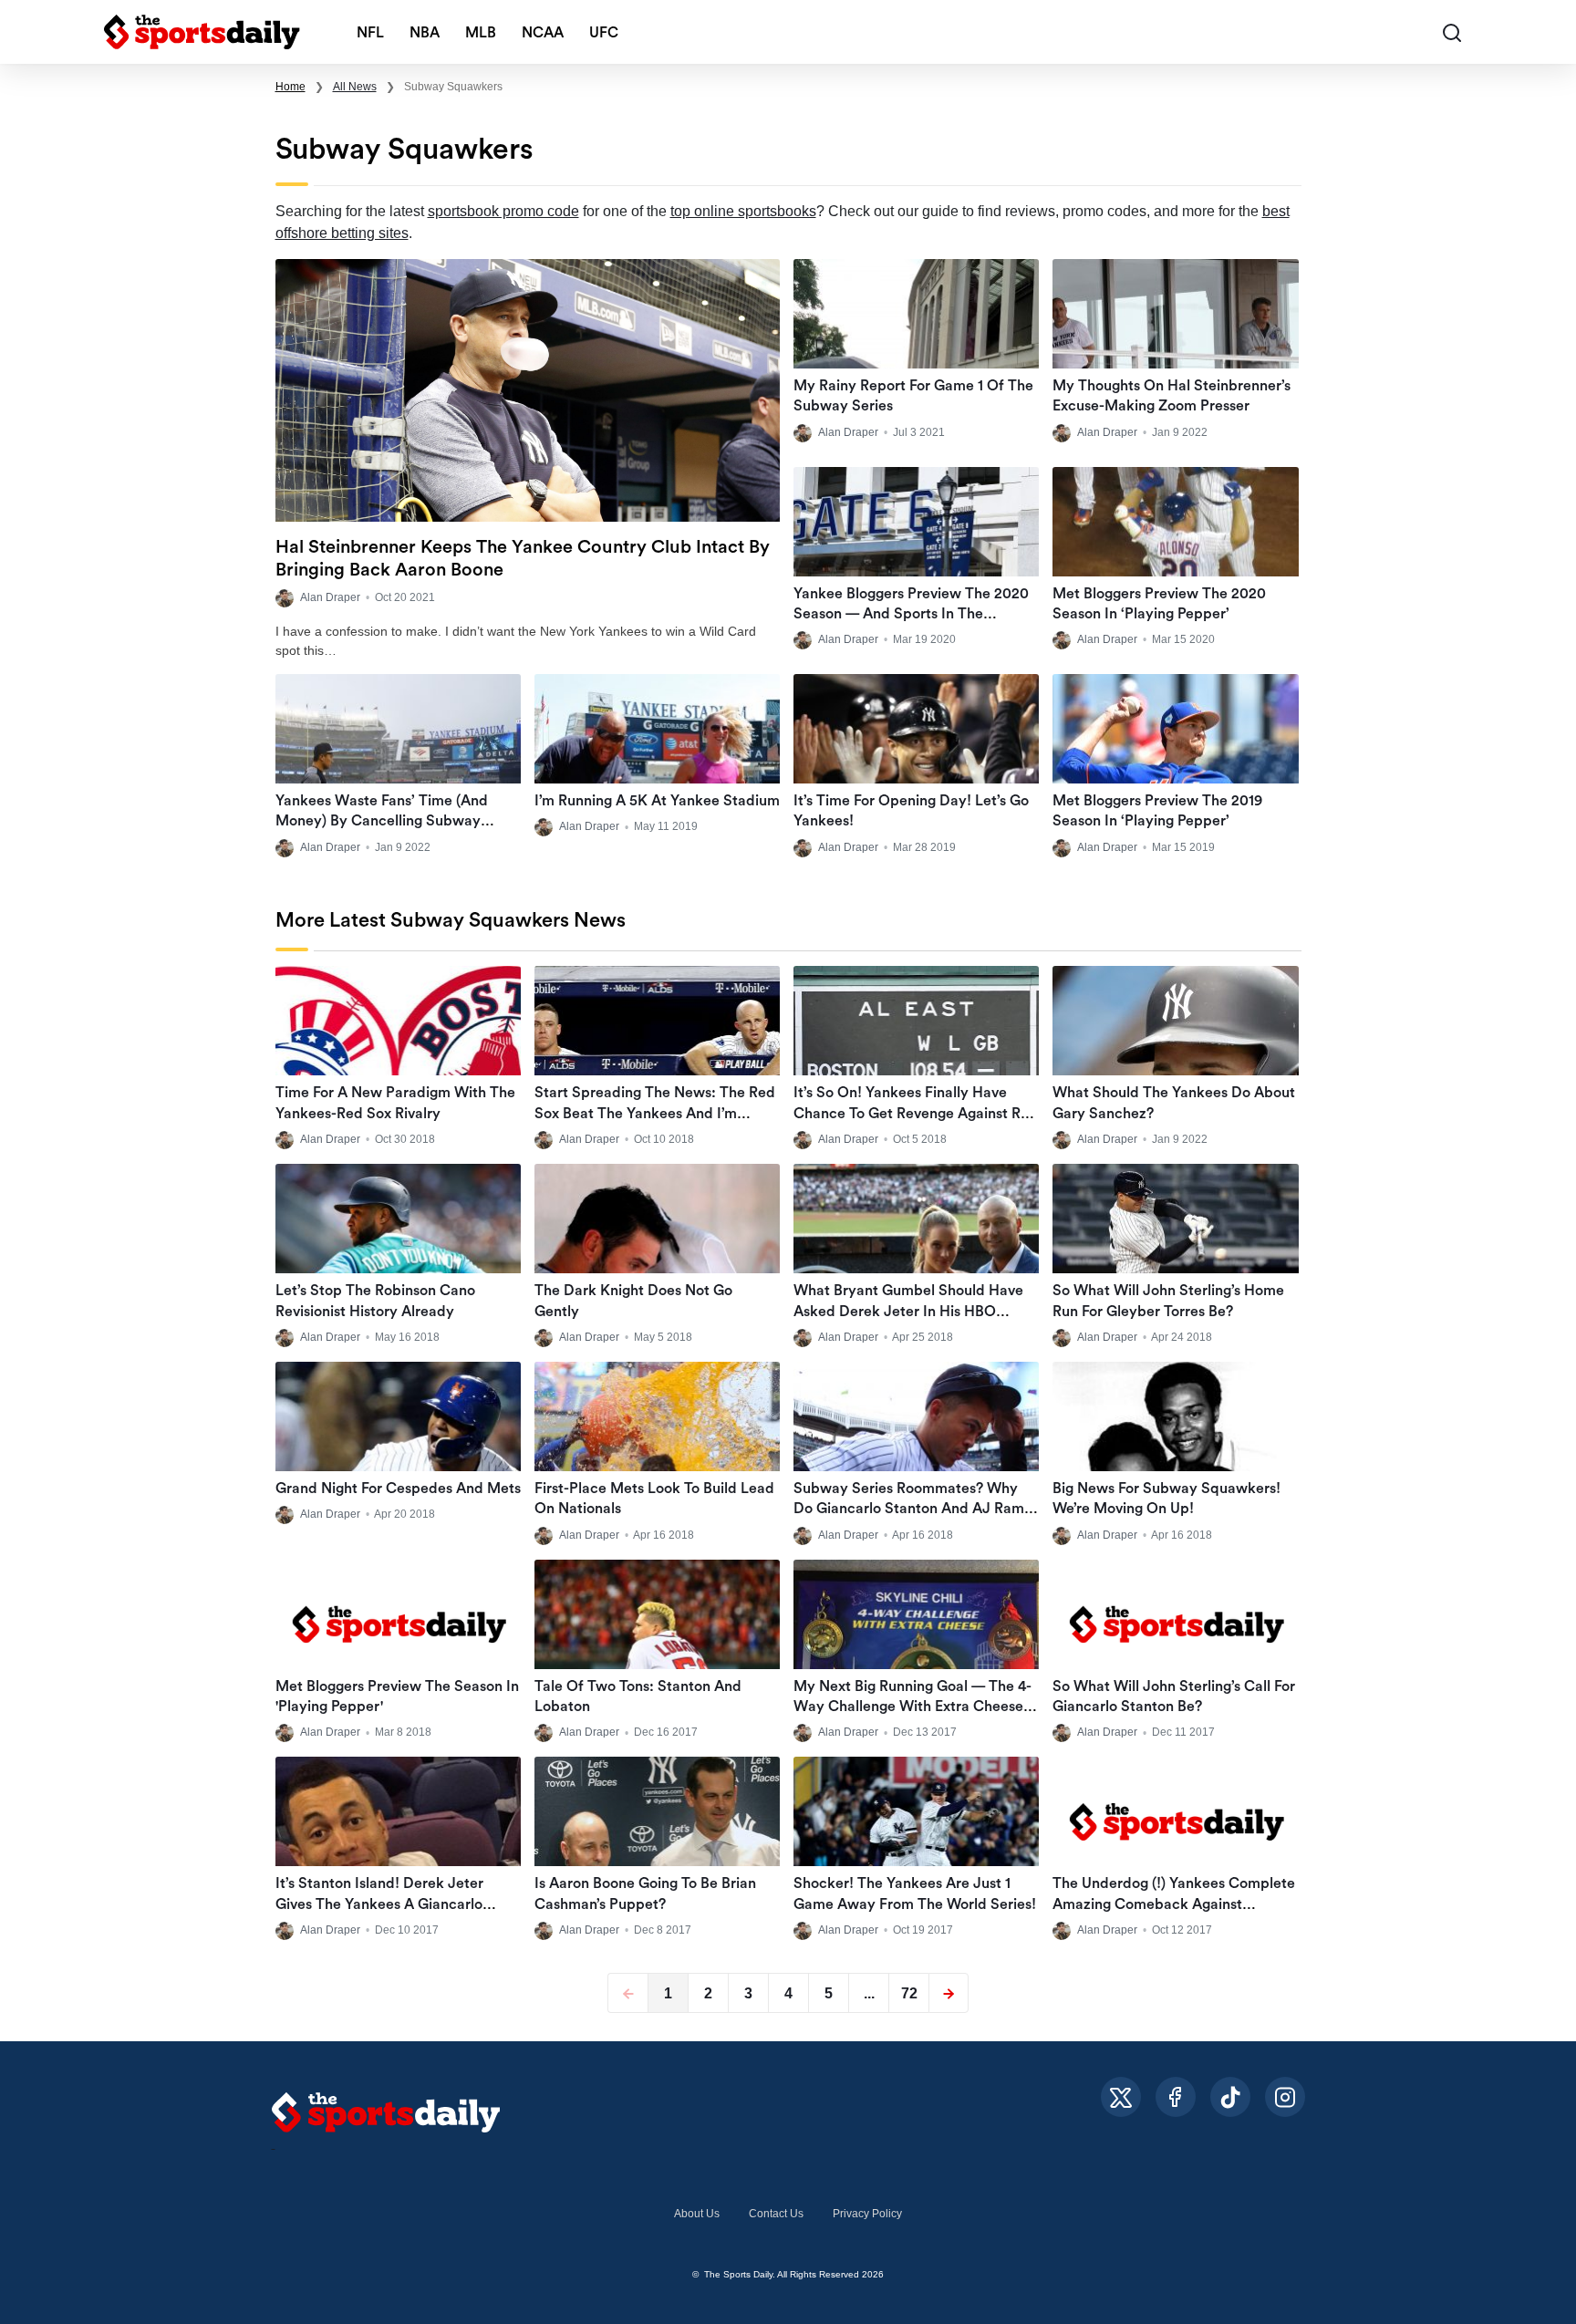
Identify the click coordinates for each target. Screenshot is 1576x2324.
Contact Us (776, 2214)
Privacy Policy (867, 2214)
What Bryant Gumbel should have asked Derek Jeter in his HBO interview (908, 1311)
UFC (604, 33)
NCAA (543, 33)
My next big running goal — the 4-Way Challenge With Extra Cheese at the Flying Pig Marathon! (912, 1707)
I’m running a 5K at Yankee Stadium (657, 801)
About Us (697, 2214)
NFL (370, 33)
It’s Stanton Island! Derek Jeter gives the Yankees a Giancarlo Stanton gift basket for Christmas (389, 1904)
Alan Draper (330, 597)
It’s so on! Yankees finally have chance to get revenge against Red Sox (916, 1113)
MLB (481, 33)
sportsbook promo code (503, 211)
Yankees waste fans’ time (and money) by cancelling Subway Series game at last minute (382, 821)
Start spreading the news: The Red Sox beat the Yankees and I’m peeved (655, 1113)
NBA (425, 33)
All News (355, 87)
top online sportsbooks (743, 211)
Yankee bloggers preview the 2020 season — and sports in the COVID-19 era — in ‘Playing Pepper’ (913, 614)
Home (290, 87)
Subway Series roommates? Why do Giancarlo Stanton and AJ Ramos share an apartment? (916, 1509)
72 (909, 1993)
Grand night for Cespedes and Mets (398, 1489)
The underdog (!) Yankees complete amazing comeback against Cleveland (1174, 1904)
